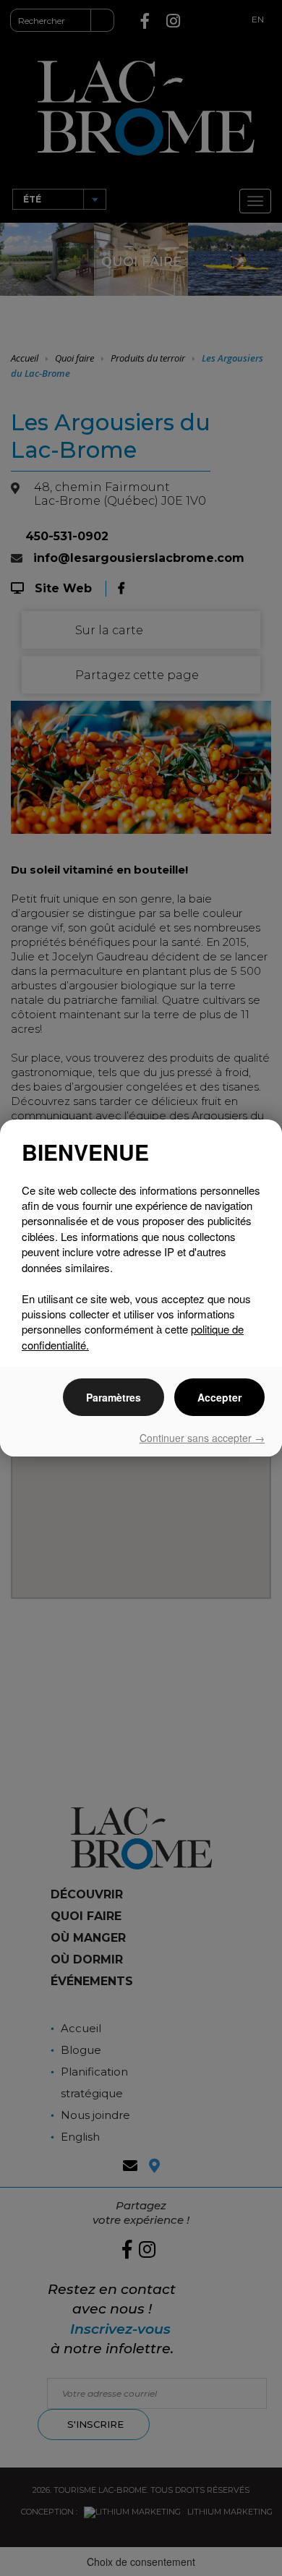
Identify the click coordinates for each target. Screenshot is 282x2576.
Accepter (219, 1397)
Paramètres (114, 1397)
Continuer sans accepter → (202, 1438)
